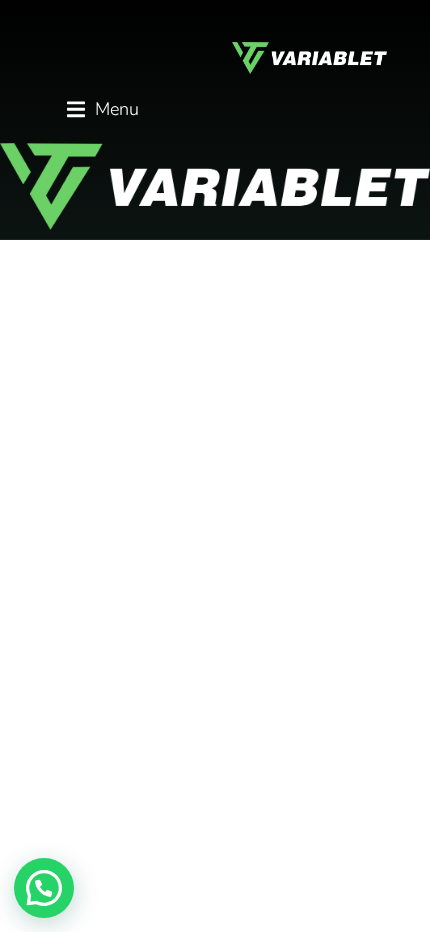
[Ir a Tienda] (400, 902)
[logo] (215, 186)
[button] (103, 109)
